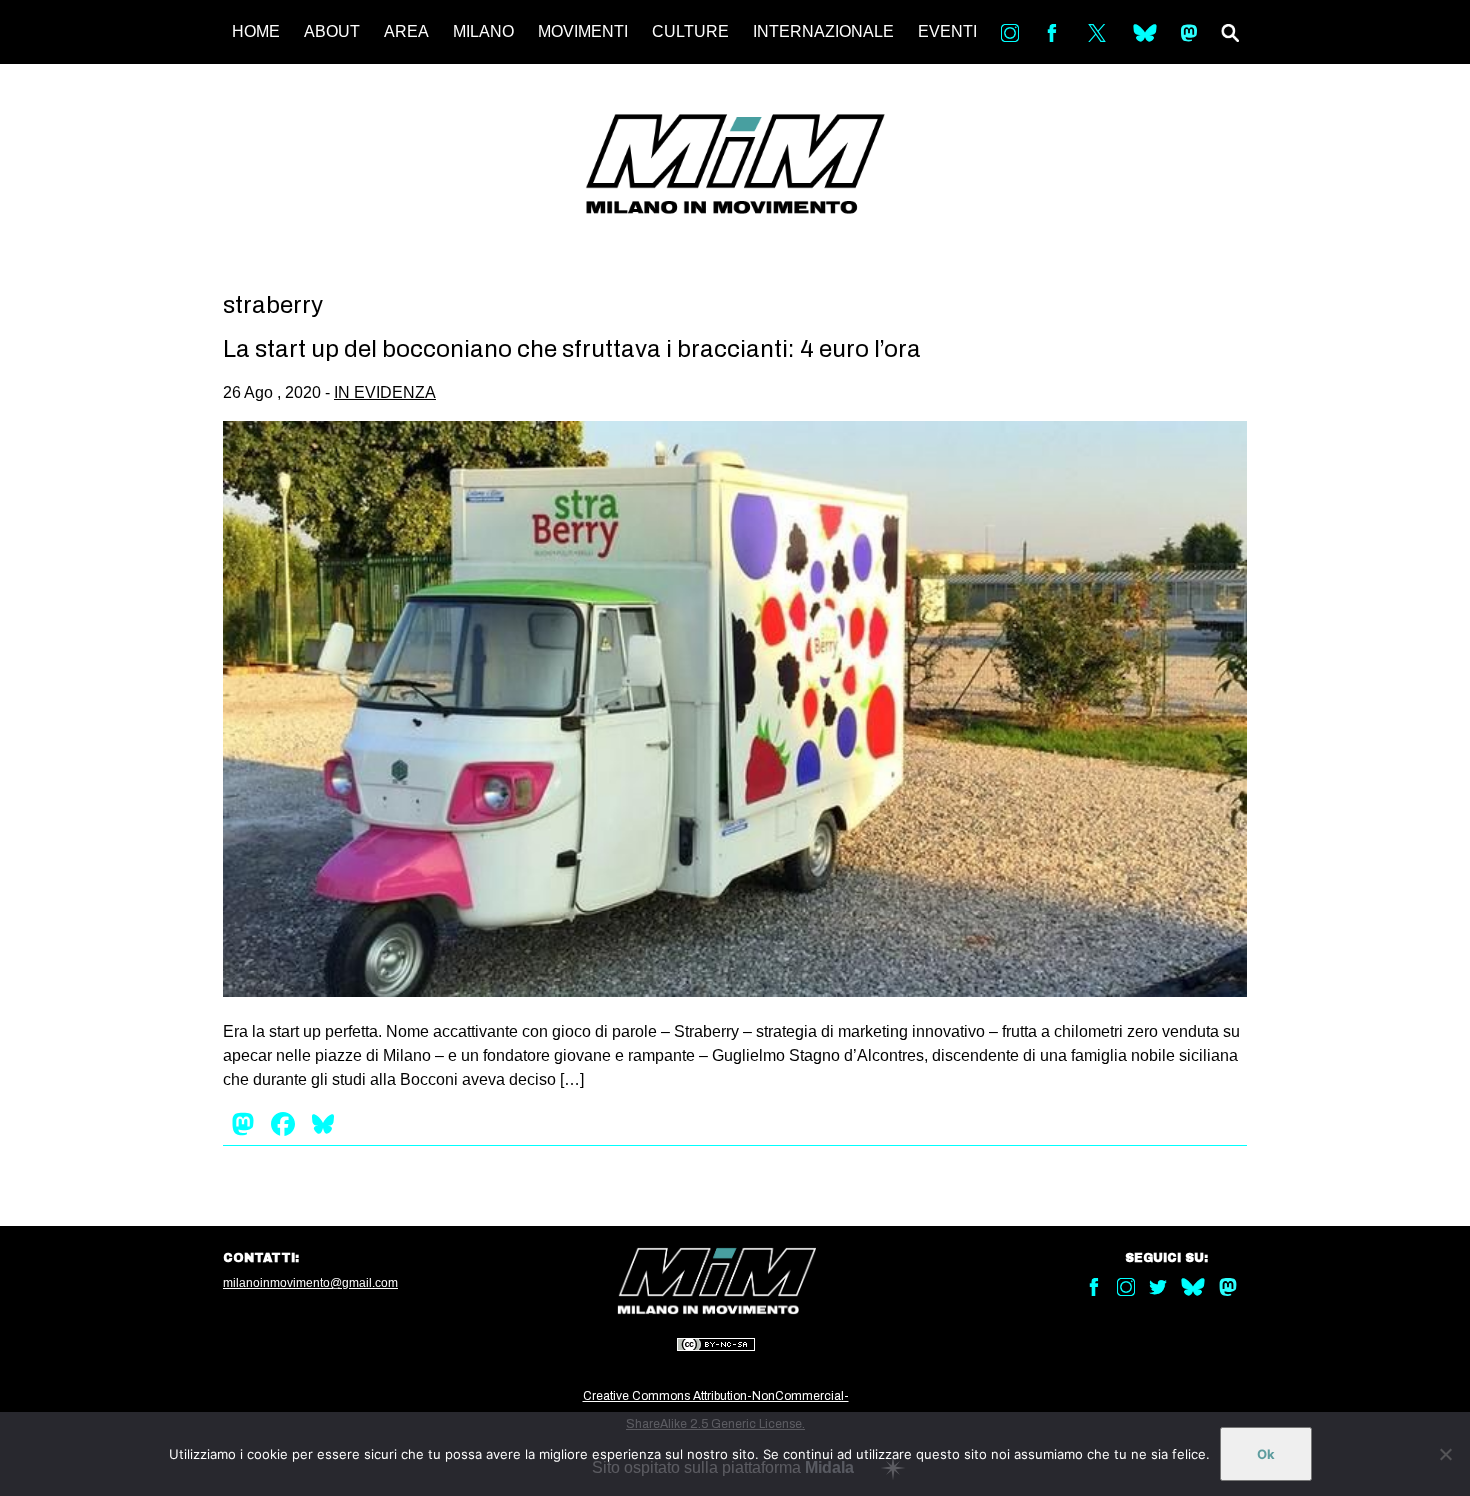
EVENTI (947, 31)
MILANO (483, 31)
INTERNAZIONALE (823, 31)
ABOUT (332, 31)
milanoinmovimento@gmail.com (310, 1283)
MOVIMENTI (583, 31)
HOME (256, 31)
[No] (1445, 1454)
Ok (1266, 1454)
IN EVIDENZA (385, 392)
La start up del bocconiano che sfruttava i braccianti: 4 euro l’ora (572, 349)
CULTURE (690, 31)
